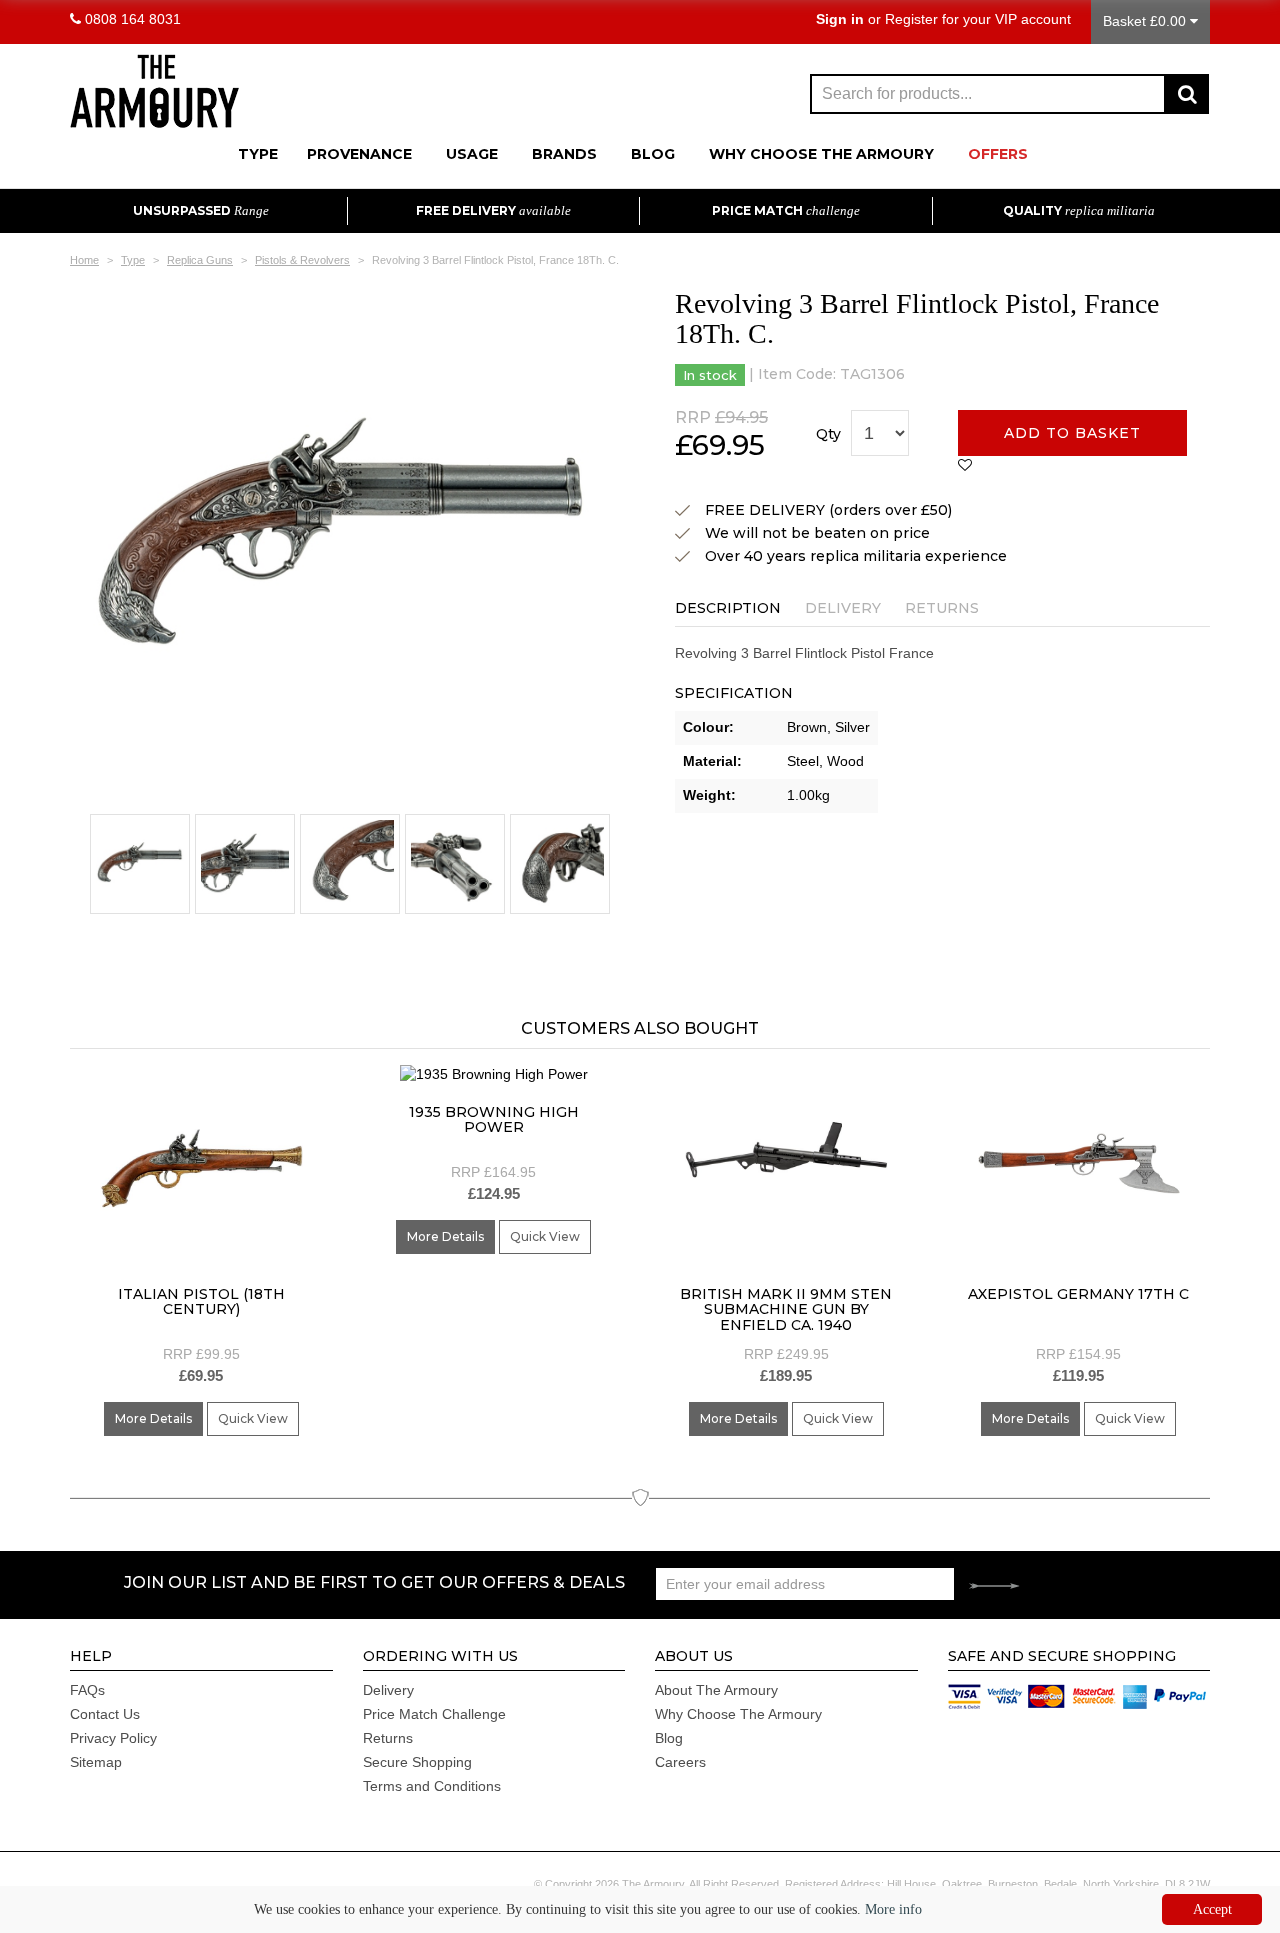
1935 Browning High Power (494, 1119)
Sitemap (96, 1762)
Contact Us (105, 1714)
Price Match (786, 210)
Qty (828, 434)
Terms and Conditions (432, 1786)
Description (728, 608)
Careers (680, 1762)
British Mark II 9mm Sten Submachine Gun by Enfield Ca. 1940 (786, 1309)
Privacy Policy (113, 1738)
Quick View (253, 1418)
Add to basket (1072, 433)
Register (911, 19)
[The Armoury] (154, 89)
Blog (653, 154)
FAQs (87, 1690)
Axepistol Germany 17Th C (1078, 1294)
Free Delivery (493, 210)
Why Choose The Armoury (821, 154)
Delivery (843, 608)
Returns (942, 608)
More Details (153, 1418)
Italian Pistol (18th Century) (201, 1301)
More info (893, 1909)
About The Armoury (716, 1690)
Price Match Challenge (434, 1714)
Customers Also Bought (640, 1028)
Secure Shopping (417, 1762)
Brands (564, 154)
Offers (998, 154)
